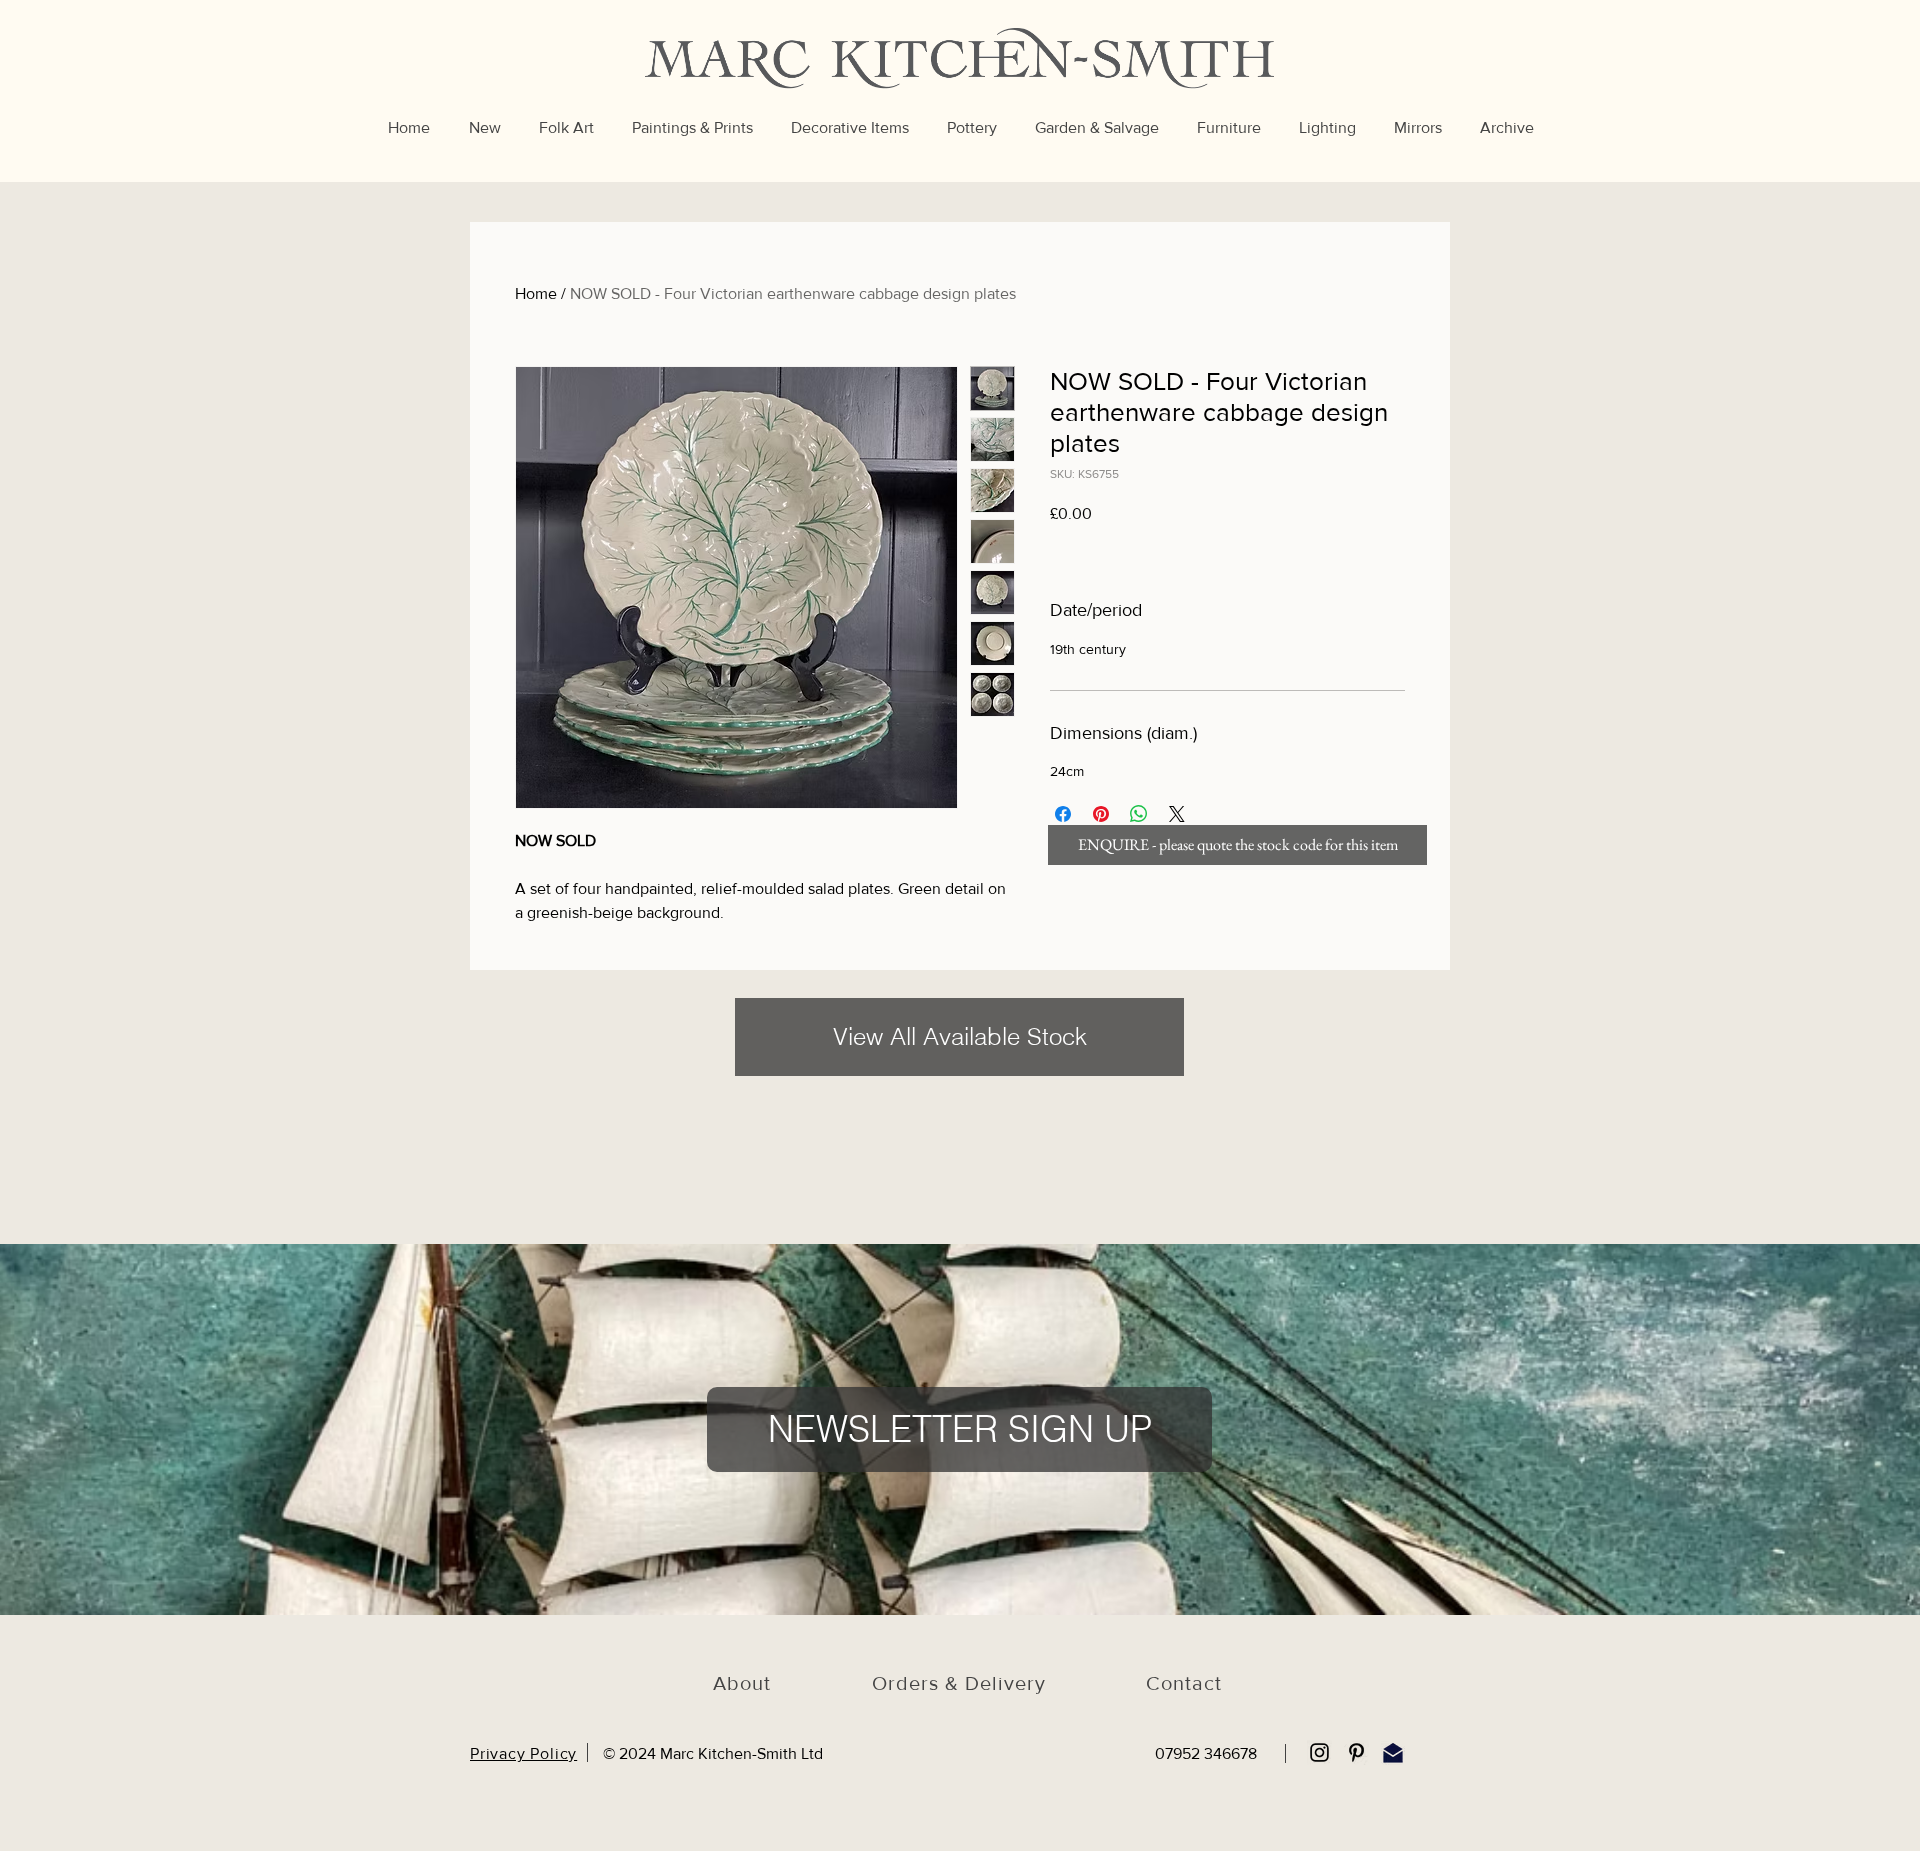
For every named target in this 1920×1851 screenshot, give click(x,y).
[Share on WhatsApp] (1139, 814)
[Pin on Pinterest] (1101, 814)
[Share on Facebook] (1063, 814)
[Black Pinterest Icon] (1356, 1752)
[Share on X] (1177, 814)
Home (536, 293)
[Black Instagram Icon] (1319, 1752)
